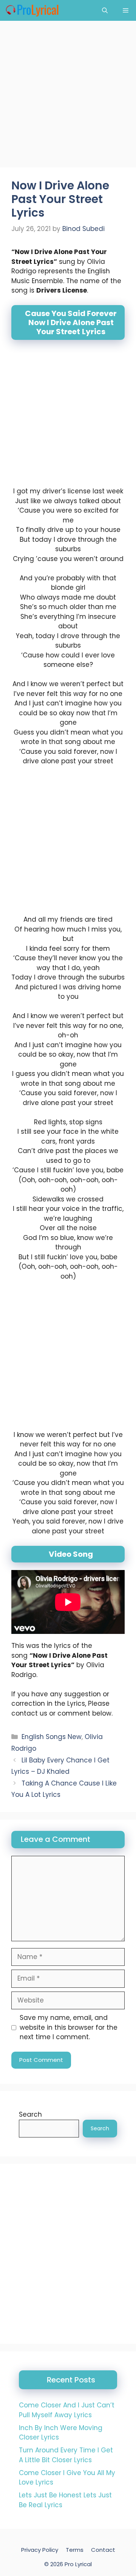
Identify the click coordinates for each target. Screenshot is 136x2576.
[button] (105, 10)
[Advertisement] (68, 96)
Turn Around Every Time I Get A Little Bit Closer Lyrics (66, 2455)
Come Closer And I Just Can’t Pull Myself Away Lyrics (67, 2410)
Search (30, 2114)
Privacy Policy (40, 2550)
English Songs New (52, 1737)
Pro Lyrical (78, 2564)
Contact (103, 2550)
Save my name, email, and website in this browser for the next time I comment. (69, 2027)
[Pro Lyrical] (32, 10)
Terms (75, 2550)
